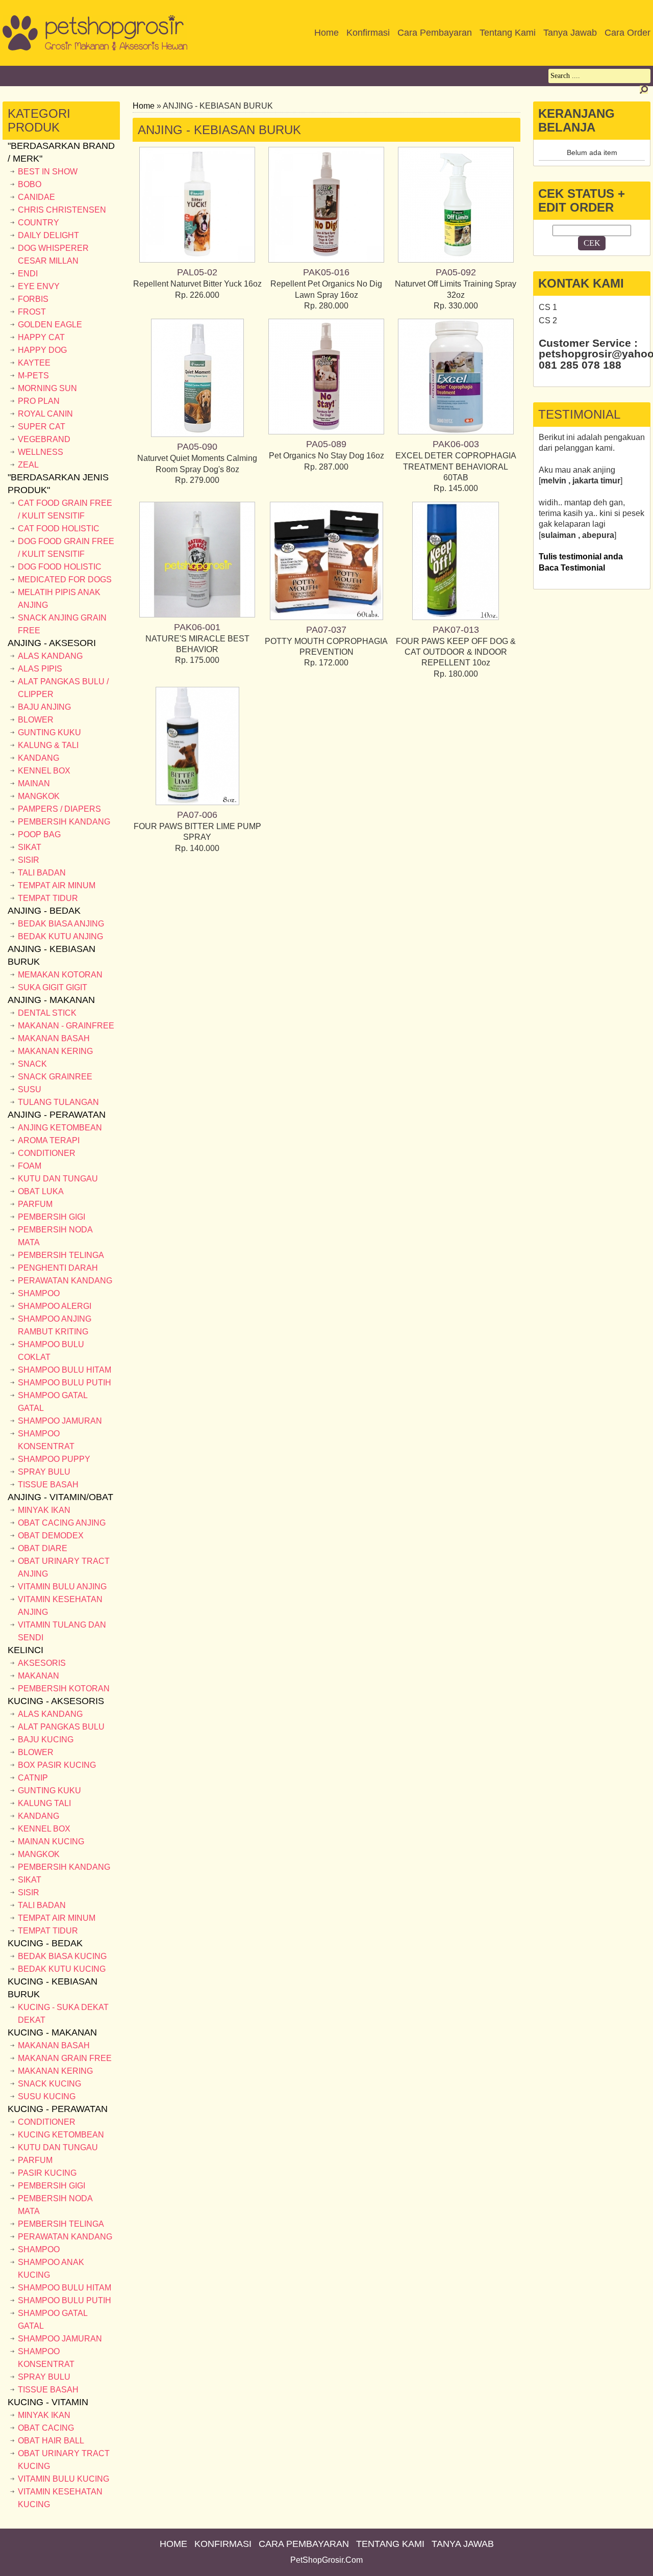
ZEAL (28, 465)
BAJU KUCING (46, 1740)
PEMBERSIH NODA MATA (55, 1236)
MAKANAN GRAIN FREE (65, 2058)
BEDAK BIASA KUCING (62, 1956)
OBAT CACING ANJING (62, 1523)
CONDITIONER (47, 1153)
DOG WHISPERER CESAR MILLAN (53, 254)
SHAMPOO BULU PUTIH (65, 1383)
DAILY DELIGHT (48, 235)
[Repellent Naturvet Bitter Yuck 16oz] (197, 260)
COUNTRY (39, 223)
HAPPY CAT (41, 337)
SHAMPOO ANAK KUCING (51, 2269)
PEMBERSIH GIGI (52, 1217)
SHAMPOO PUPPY (54, 1459)
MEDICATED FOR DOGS (65, 579)
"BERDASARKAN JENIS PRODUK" (58, 484)
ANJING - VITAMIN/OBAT (60, 1497)
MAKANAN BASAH (54, 1038)
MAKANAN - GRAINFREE (66, 1026)
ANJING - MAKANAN (51, 1000)
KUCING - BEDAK (45, 1943)
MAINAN (34, 783)
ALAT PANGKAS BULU (61, 1727)
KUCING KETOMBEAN (61, 2135)
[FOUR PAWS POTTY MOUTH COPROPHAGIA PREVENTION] (326, 617)
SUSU (30, 1089)
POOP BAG (39, 834)
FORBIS (33, 299)
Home (144, 106)
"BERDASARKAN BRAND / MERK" (61, 152)
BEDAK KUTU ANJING (60, 936)
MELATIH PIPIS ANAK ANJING (59, 599)
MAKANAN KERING (55, 1051)
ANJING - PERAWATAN (57, 1115)
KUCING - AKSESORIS (56, 1701)
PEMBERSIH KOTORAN (64, 1689)
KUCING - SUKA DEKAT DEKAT (63, 2014)
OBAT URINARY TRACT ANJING (64, 1567)
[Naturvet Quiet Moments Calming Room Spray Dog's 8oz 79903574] (197, 434)
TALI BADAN (42, 873)
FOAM (30, 1166)
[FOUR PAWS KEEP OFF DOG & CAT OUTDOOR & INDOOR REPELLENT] (456, 617)
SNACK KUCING (49, 2084)
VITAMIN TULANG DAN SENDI (62, 1631)
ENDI (28, 274)
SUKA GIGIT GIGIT (53, 987)
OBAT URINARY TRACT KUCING (64, 2460)
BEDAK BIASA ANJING (61, 924)
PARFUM (35, 1204)
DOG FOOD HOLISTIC (60, 567)
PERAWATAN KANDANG (65, 1281)
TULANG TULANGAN (58, 1102)
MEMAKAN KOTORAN (60, 975)
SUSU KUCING (47, 2096)
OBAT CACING (46, 2428)
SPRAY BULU (44, 1472)
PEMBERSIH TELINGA (61, 1255)
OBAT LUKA (41, 1191)
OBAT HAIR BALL (51, 2441)
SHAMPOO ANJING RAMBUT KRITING (55, 1325)
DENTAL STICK (47, 1013)
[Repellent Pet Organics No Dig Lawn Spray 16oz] (326, 260)
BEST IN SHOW (48, 172)
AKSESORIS (42, 1663)
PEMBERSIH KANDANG (64, 822)
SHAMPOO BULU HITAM (65, 1370)
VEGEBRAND (44, 439)
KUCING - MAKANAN (52, 2032)
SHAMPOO (39, 1293)
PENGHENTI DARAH (58, 1268)
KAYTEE (34, 363)
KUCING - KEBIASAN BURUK (53, 1988)
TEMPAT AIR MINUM (57, 885)
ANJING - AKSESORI (52, 643)
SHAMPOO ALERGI (55, 1306)
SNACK (32, 1064)
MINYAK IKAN (44, 1510)
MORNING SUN (47, 388)
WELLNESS (41, 452)
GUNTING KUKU (49, 732)
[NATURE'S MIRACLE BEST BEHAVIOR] (197, 615)
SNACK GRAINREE (55, 1077)
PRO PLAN (39, 401)
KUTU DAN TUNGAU (58, 1179)
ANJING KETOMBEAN (60, 1128)
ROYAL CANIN (45, 414)
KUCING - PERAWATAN (58, 2109)
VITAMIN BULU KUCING (64, 2479)
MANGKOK (39, 796)
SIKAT (30, 847)
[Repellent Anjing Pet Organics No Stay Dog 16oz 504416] (326, 432)
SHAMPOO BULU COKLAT (51, 1351)
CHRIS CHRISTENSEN (62, 210)
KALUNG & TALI (48, 745)
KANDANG (39, 758)
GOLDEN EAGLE (50, 325)
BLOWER (36, 720)
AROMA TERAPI (49, 1140)
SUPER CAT (42, 427)
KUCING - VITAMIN (48, 2402)
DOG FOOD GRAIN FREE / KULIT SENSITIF (66, 548)
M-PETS (33, 376)
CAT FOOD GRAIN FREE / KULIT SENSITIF (65, 509)
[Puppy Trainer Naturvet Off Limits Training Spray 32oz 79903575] (456, 260)
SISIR (29, 860)
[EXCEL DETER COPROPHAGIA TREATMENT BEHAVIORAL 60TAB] (456, 432)
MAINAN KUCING (51, 1841)
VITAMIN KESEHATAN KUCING (60, 2498)
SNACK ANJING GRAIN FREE (62, 624)
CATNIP (33, 1778)
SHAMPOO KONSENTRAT (46, 1440)
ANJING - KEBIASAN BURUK (52, 955)
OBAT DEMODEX (51, 1536)
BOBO (30, 184)
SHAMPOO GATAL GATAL (53, 1402)
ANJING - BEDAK (44, 911)
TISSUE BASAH (48, 1485)
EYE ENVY (39, 286)
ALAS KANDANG (50, 656)
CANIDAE (36, 197)
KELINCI (26, 1650)
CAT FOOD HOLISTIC (59, 529)
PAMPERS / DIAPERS (59, 809)
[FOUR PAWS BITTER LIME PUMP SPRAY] (197, 802)
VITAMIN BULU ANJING (62, 1587)
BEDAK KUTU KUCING (62, 1969)
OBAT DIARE (43, 1548)
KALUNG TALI (44, 1803)
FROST (32, 312)
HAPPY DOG (42, 350)
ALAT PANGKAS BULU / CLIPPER (63, 688)
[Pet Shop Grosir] (95, 48)
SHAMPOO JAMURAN (60, 1421)
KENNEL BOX (44, 771)
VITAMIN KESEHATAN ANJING (60, 1606)
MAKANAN (39, 1676)
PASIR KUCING (47, 2173)
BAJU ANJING (44, 707)
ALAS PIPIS (40, 669)
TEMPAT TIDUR (48, 898)
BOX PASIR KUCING (57, 1765)
